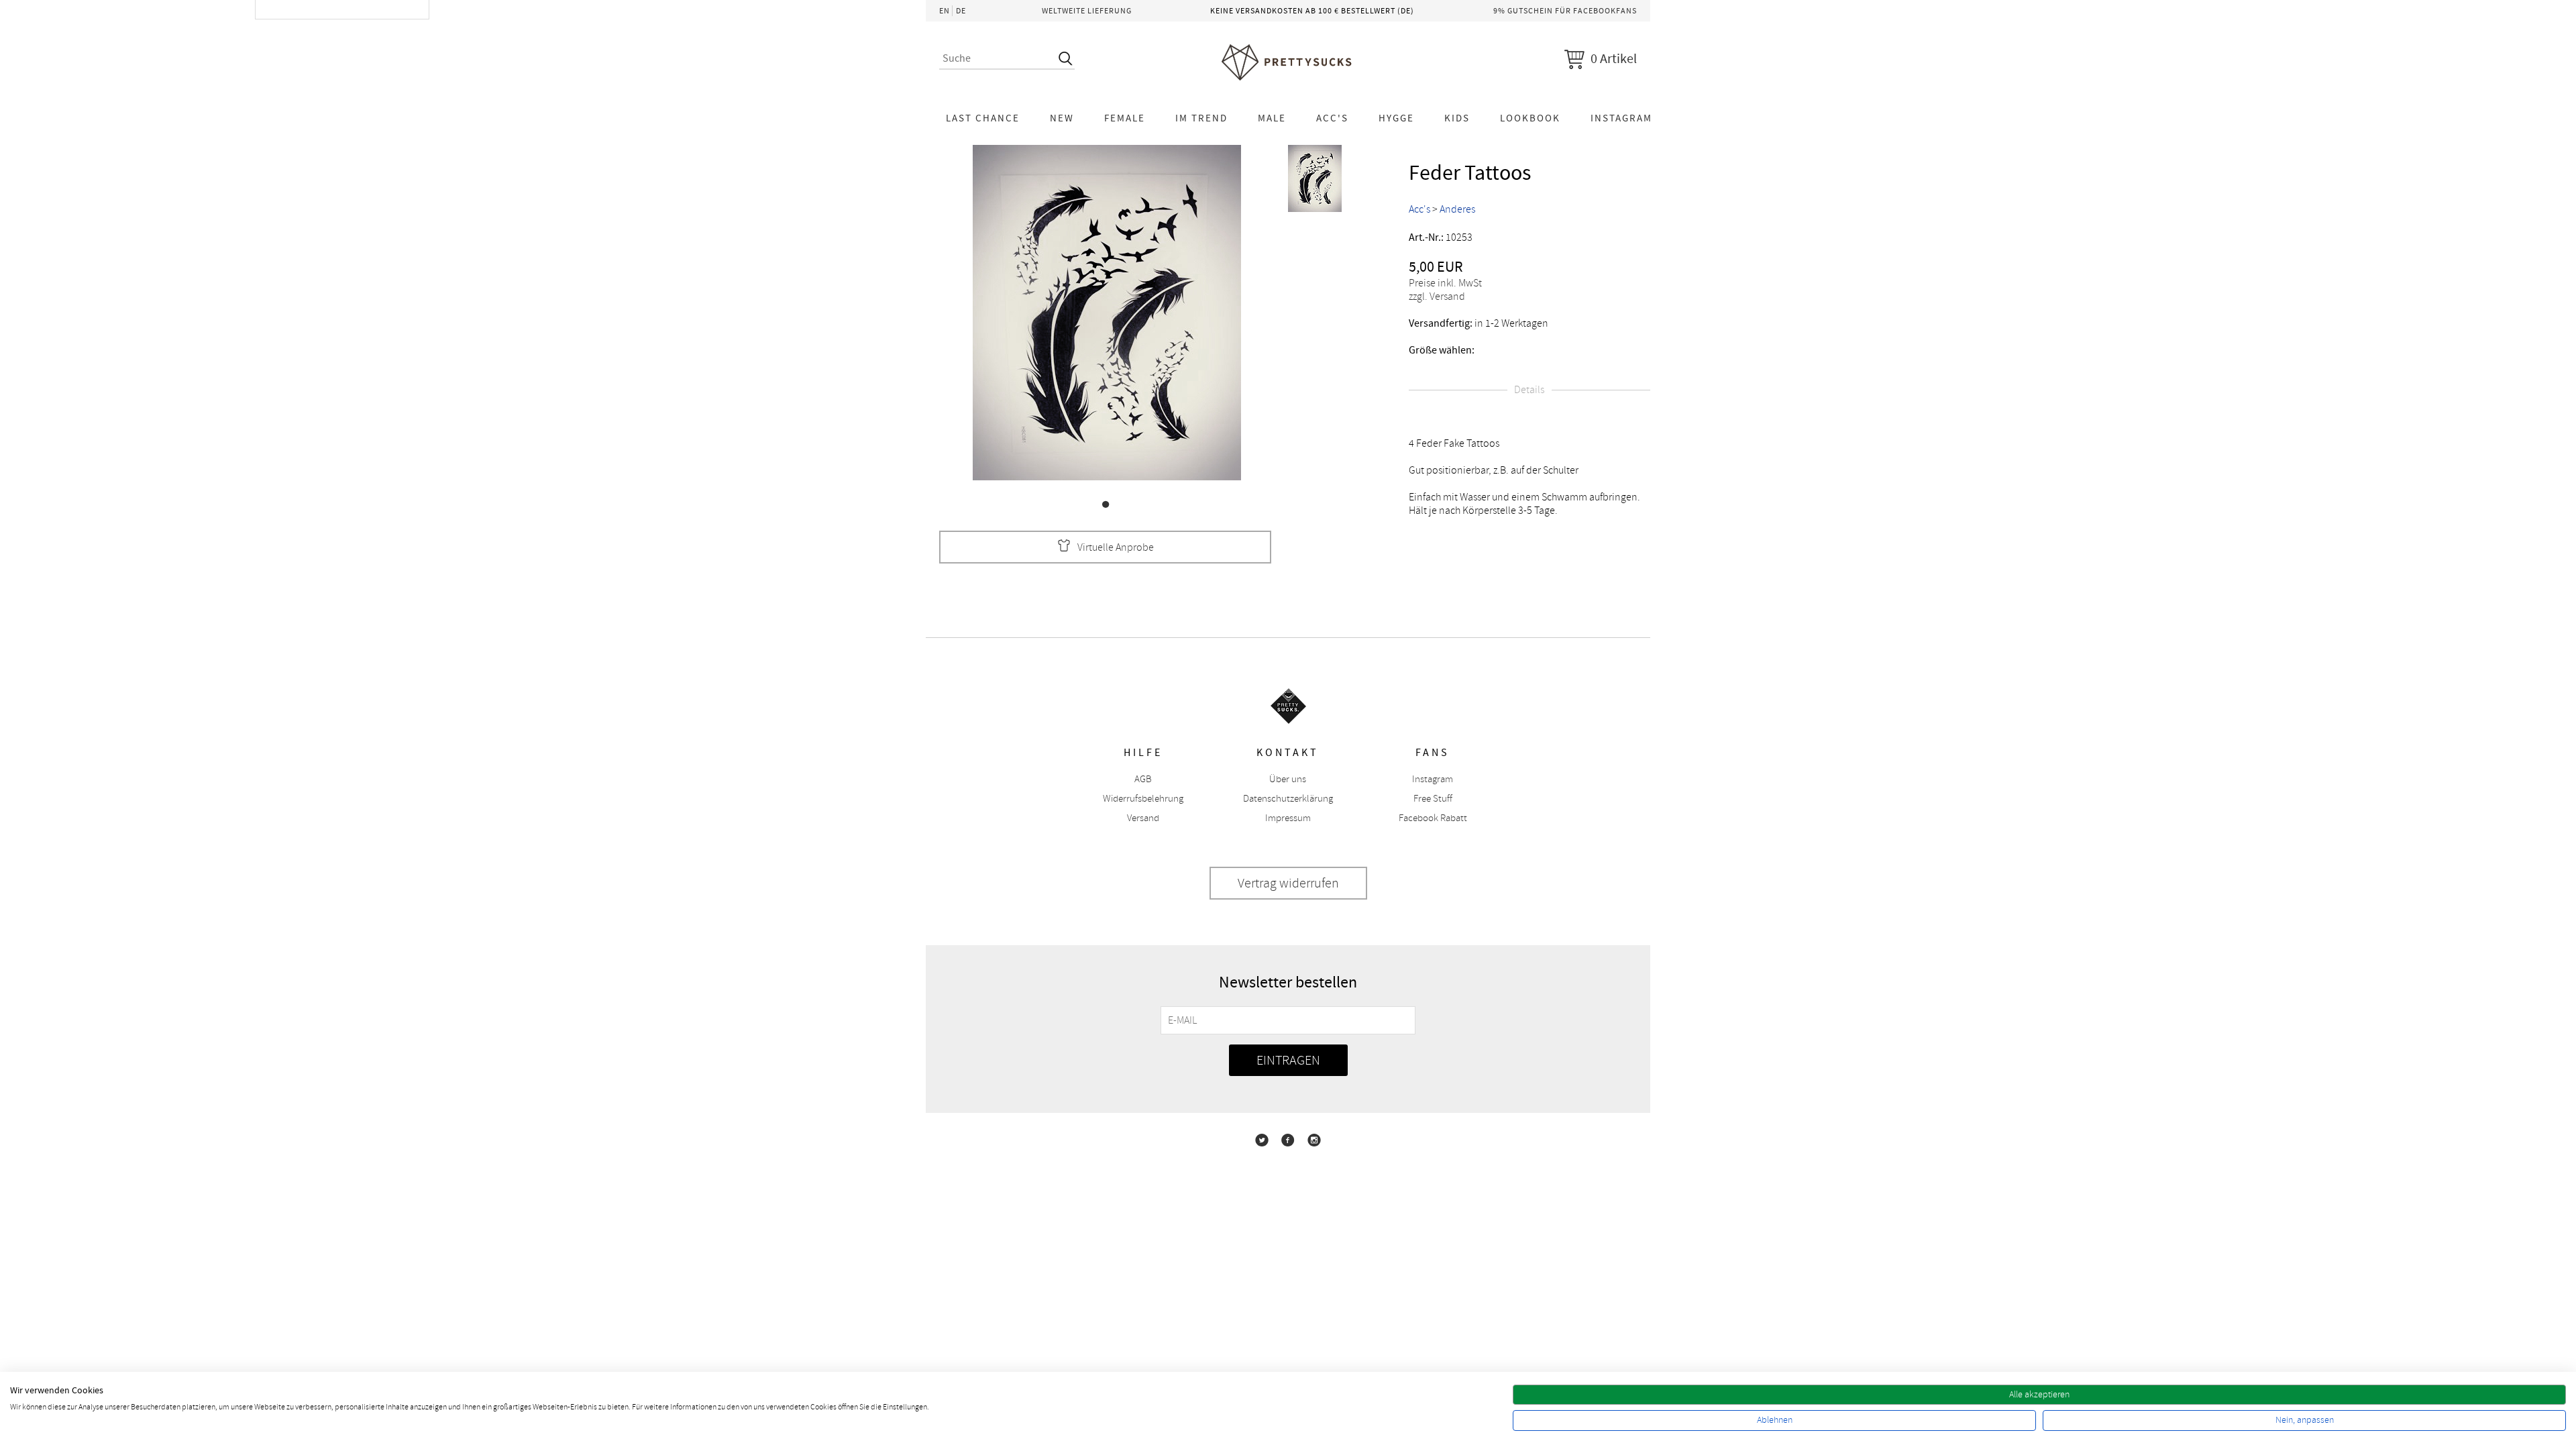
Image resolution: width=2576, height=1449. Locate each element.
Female (1125, 118)
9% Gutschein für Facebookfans (1565, 11)
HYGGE (1396, 118)
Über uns (1288, 779)
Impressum (1288, 818)
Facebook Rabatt (1433, 818)
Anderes (1457, 209)
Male (1272, 118)
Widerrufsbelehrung (1143, 799)
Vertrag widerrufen (1288, 883)
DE (961, 11)
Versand (1143, 818)
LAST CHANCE (983, 118)
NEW (1062, 118)
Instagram (1621, 118)
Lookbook (1530, 118)
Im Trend (1201, 118)
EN (945, 11)
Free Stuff (1433, 799)
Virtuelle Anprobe (1116, 547)
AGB (1143, 779)
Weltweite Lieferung (1087, 11)
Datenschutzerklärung (1288, 799)
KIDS (1457, 118)
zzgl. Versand (1437, 297)
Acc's (1332, 118)
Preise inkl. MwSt (1445, 283)
